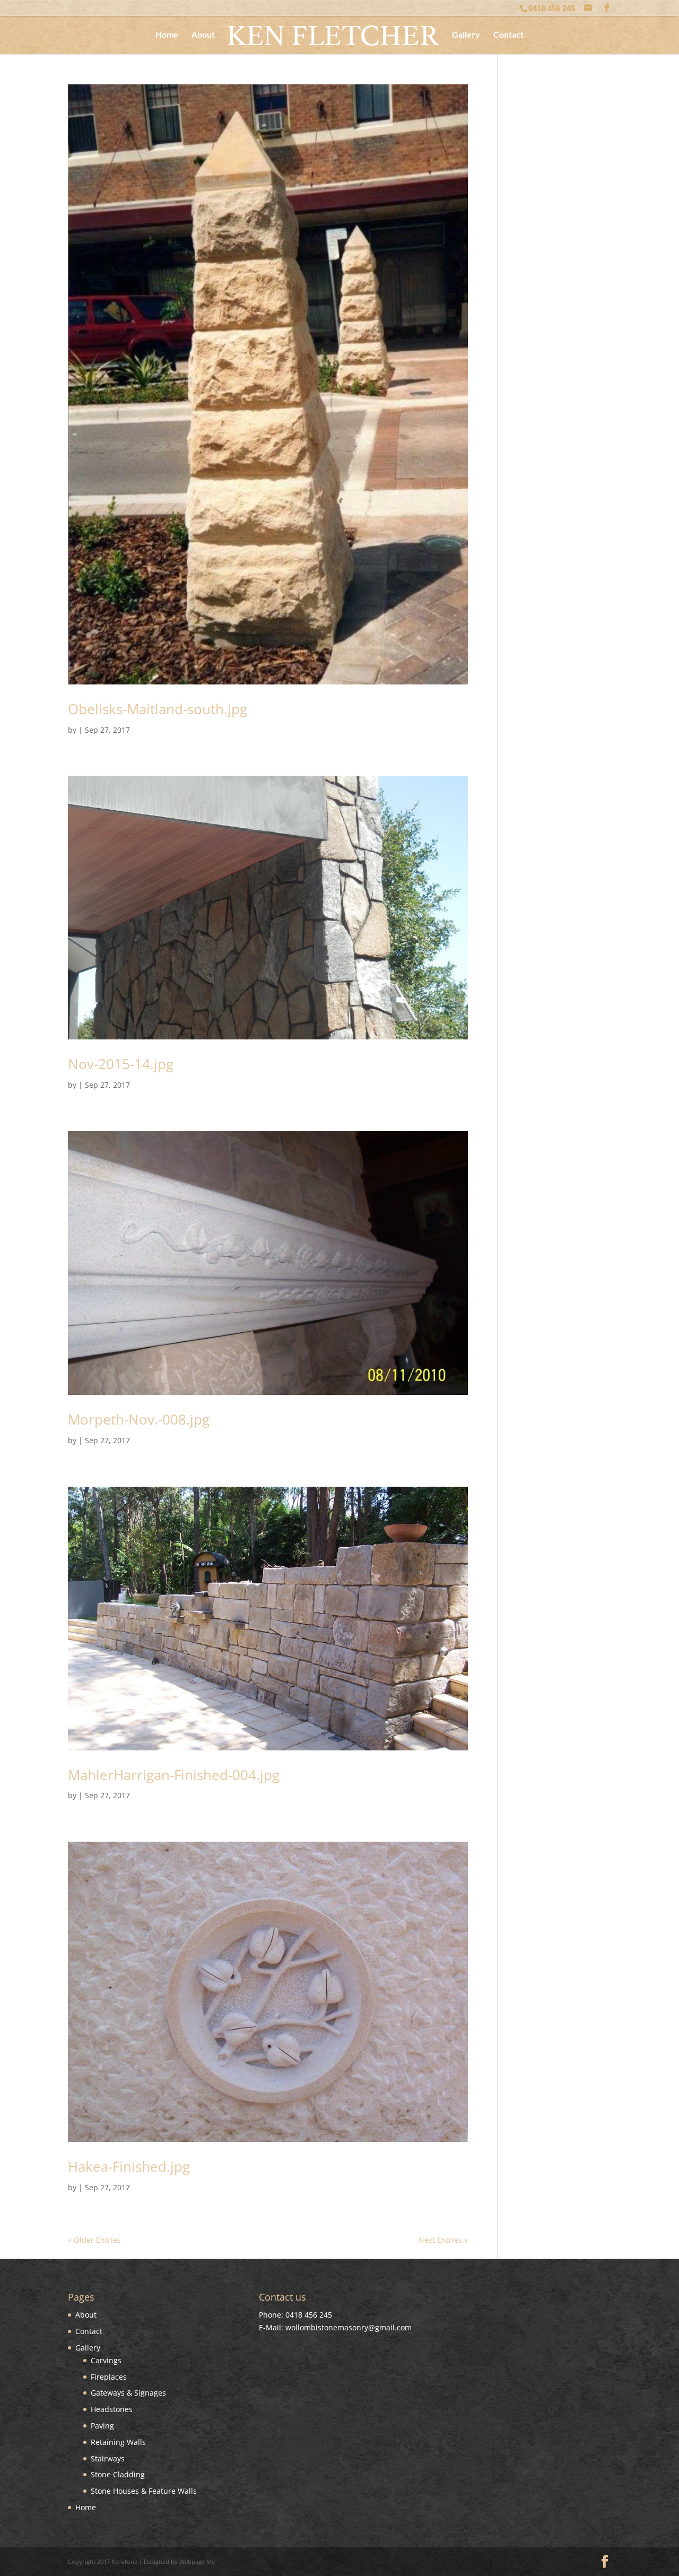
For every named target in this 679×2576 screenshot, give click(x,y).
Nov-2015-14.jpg (121, 1064)
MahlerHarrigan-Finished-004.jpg (174, 1775)
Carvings (106, 2360)
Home (167, 35)
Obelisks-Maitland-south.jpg (158, 709)
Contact (508, 35)
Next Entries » (443, 2240)
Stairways (108, 2458)
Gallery (466, 35)
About (203, 35)
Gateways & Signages (128, 2393)
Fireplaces (109, 2377)
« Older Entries (94, 2240)
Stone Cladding (118, 2474)
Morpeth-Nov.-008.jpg (139, 1419)
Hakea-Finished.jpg (129, 2166)
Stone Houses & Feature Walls (144, 2491)
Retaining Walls (118, 2442)
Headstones (112, 2409)
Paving (102, 2426)
